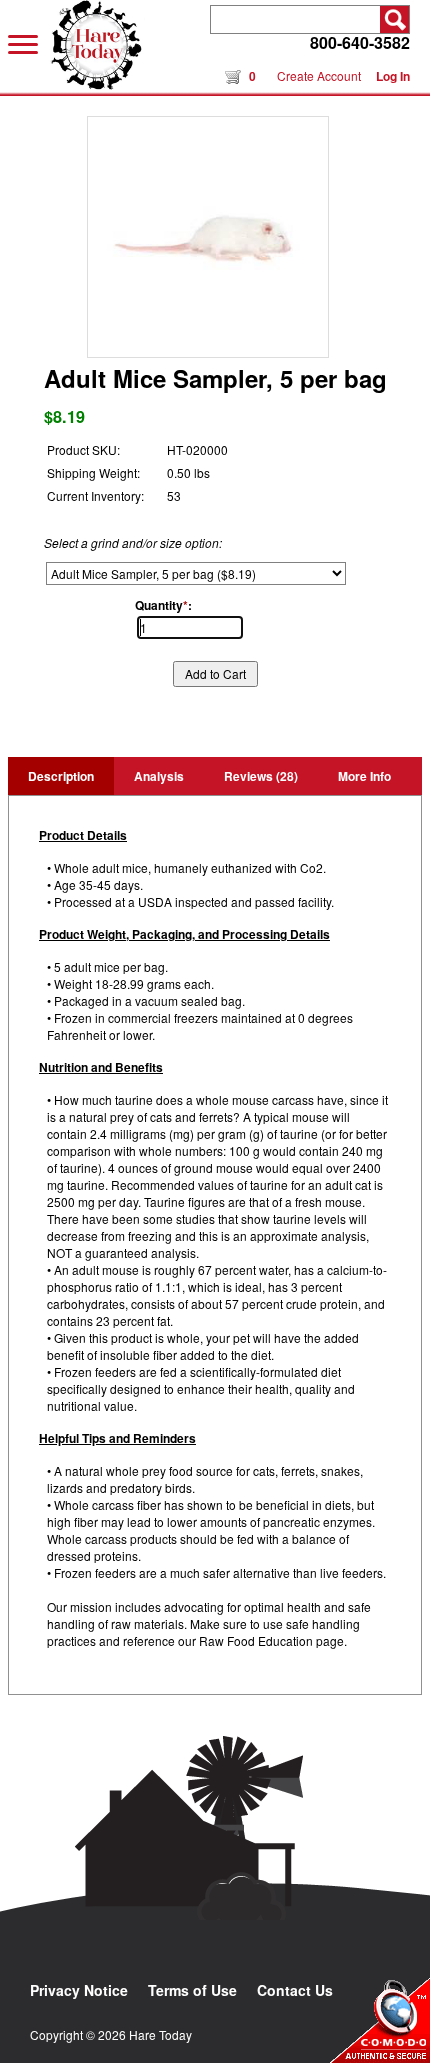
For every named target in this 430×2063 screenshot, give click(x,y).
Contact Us (295, 1990)
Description (61, 776)
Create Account (319, 75)
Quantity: (163, 605)
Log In (393, 76)
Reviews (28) (261, 776)
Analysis (159, 776)
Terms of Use (192, 1990)
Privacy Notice (79, 1990)
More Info (364, 776)
